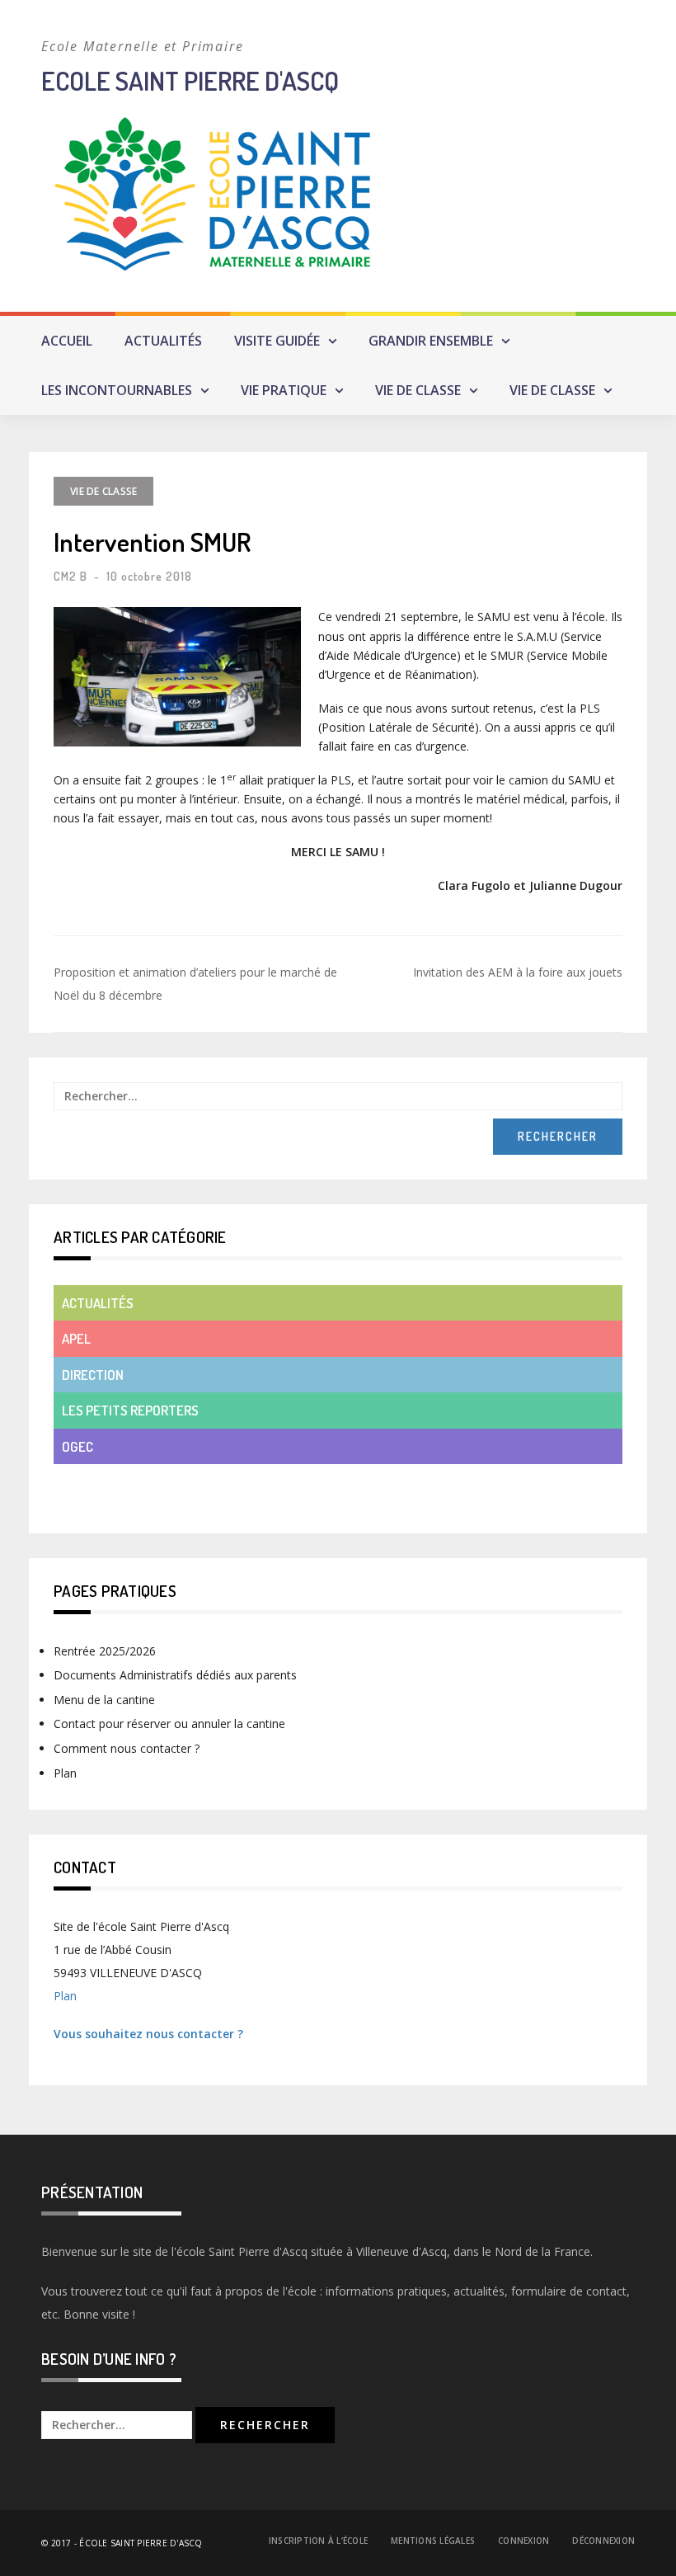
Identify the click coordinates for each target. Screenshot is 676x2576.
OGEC (77, 1446)
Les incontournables (117, 390)
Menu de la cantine (104, 1700)
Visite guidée (277, 341)
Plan (65, 1773)
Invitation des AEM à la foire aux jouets (518, 972)
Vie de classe (418, 390)
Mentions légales (433, 2541)
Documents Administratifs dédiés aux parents (175, 1675)
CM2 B (70, 576)
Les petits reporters (130, 1410)
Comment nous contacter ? (127, 1748)
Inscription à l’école (318, 2541)
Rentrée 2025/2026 (105, 1651)
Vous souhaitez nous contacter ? (148, 2034)
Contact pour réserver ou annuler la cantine (169, 1724)
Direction (93, 1375)
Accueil (67, 341)
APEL (76, 1338)
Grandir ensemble (431, 341)
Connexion (523, 2541)
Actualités (163, 341)
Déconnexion (603, 2541)
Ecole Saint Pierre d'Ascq (190, 80)
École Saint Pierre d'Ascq (141, 2543)
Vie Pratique (284, 390)
